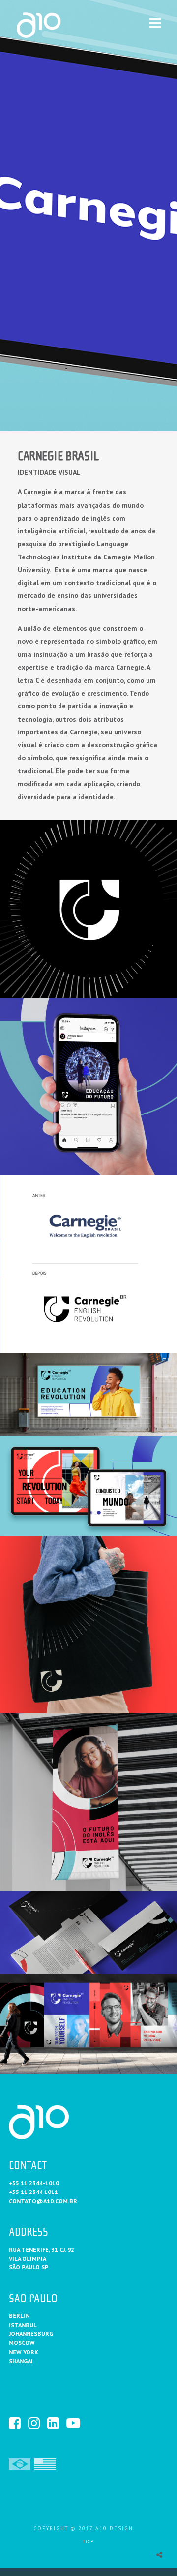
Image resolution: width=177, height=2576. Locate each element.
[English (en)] (45, 2463)
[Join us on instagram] (37, 2423)
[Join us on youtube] (75, 2423)
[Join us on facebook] (18, 2423)
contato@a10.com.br (43, 2201)
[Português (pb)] (20, 2463)
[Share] (159, 2555)
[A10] (56, 25)
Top (88, 2541)
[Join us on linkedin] (56, 2423)
